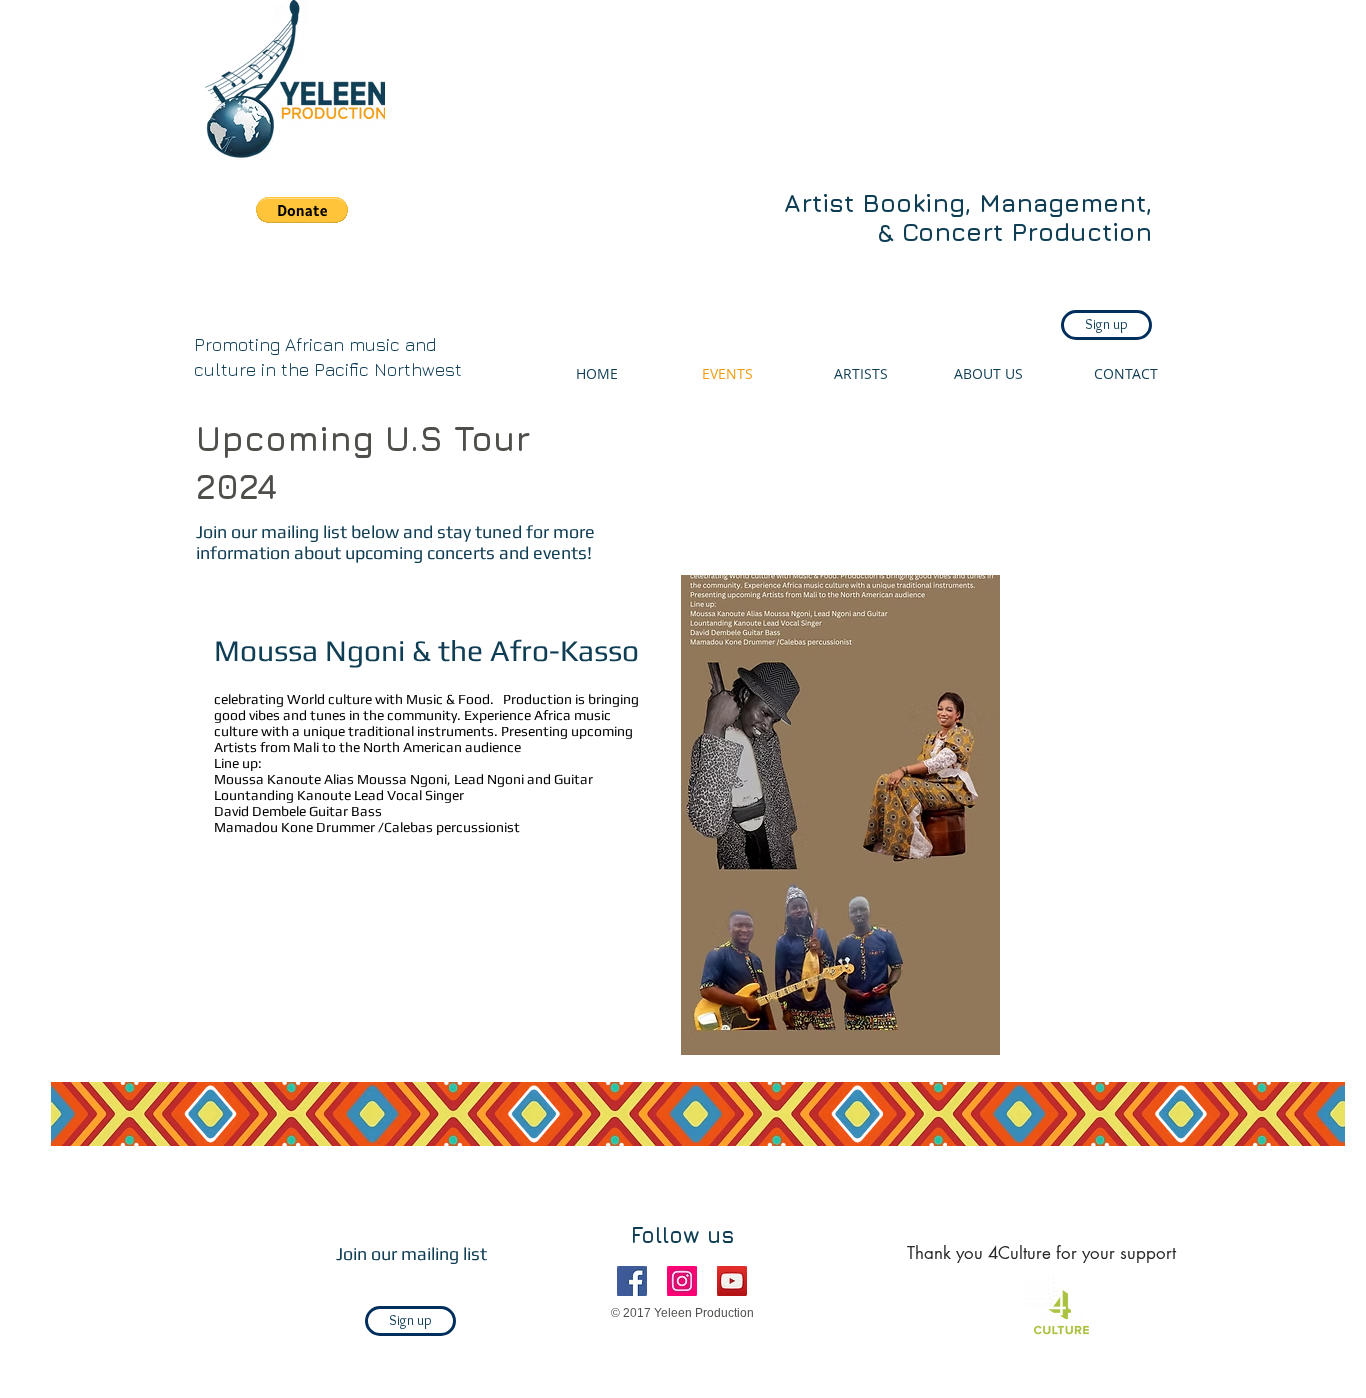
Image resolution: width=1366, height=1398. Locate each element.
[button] (302, 210)
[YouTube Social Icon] (732, 1281)
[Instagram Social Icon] (682, 1281)
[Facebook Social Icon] (632, 1281)
